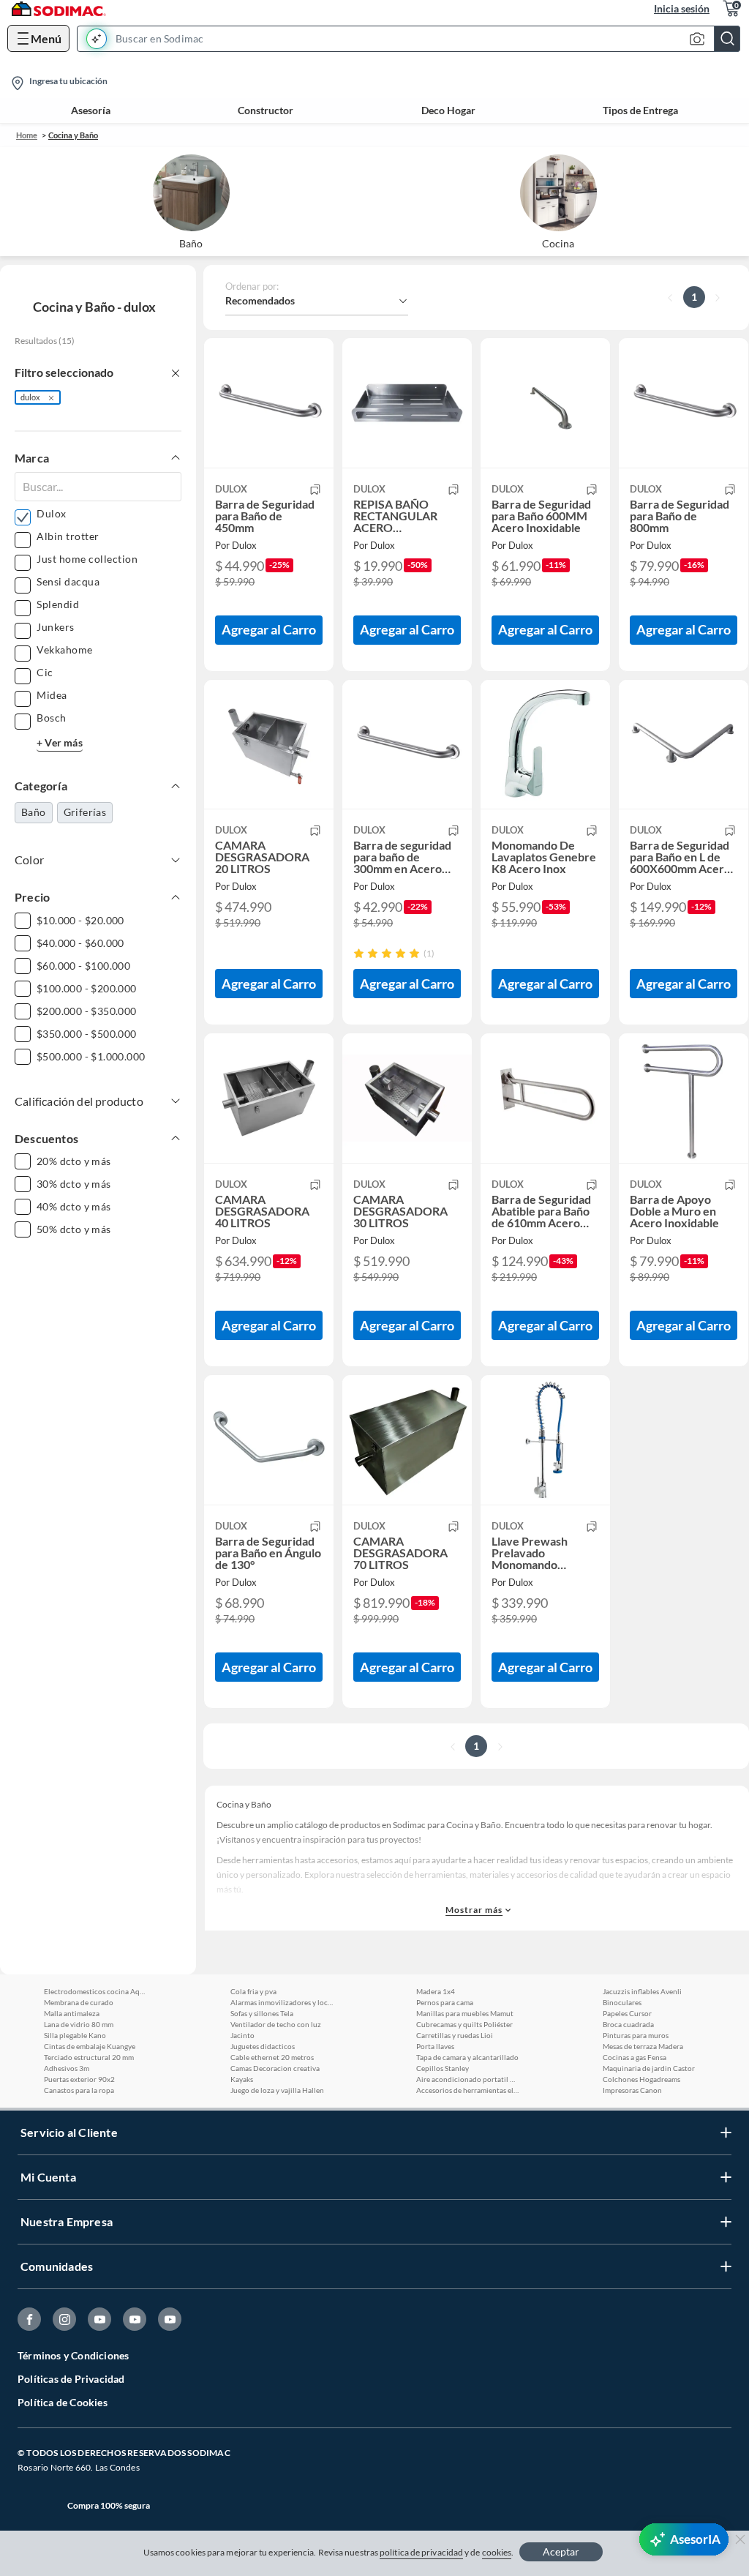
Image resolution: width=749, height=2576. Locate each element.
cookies (497, 2552)
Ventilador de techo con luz (276, 2024)
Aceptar (561, 2551)
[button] (413, 39)
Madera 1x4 (436, 1991)
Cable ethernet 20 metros (272, 2057)
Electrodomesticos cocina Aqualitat (95, 1991)
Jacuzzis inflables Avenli (642, 1991)
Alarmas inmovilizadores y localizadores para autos (282, 2002)
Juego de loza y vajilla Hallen (277, 2090)
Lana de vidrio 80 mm (79, 2024)
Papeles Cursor (627, 2013)
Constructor (266, 111)
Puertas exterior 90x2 (79, 2079)
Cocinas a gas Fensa (635, 2057)
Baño (34, 812)
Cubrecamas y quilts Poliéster (464, 2024)
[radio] (359, 953)
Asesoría (91, 111)
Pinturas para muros (636, 2035)
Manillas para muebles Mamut (465, 2013)
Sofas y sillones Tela (262, 2013)
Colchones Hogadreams (641, 2079)
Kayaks (242, 2079)
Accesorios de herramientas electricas (467, 2090)
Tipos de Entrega (640, 111)
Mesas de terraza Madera (643, 2046)
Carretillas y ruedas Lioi (455, 2035)
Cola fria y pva (253, 1991)
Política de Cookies (63, 2402)
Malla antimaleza (72, 2013)
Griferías (85, 812)
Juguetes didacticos (263, 2046)
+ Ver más (60, 742)
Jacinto (242, 2035)
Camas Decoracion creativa (275, 2068)
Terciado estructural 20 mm (89, 2057)
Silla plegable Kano (75, 2035)
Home (27, 135)
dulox (30, 397)
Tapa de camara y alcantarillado (467, 2057)
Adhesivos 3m (67, 2068)
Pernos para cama (445, 2002)
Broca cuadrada (628, 2024)
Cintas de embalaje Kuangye (90, 2046)
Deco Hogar (448, 111)
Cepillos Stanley (443, 2068)
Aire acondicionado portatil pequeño (467, 2079)
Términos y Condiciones (73, 2355)
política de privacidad (421, 2552)
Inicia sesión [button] (682, 8)
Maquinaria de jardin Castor (649, 2068)
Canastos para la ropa (79, 2090)
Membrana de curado (79, 2002)
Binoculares (622, 2002)
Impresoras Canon (632, 2090)
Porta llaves (435, 2046)
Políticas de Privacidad (71, 2379)
